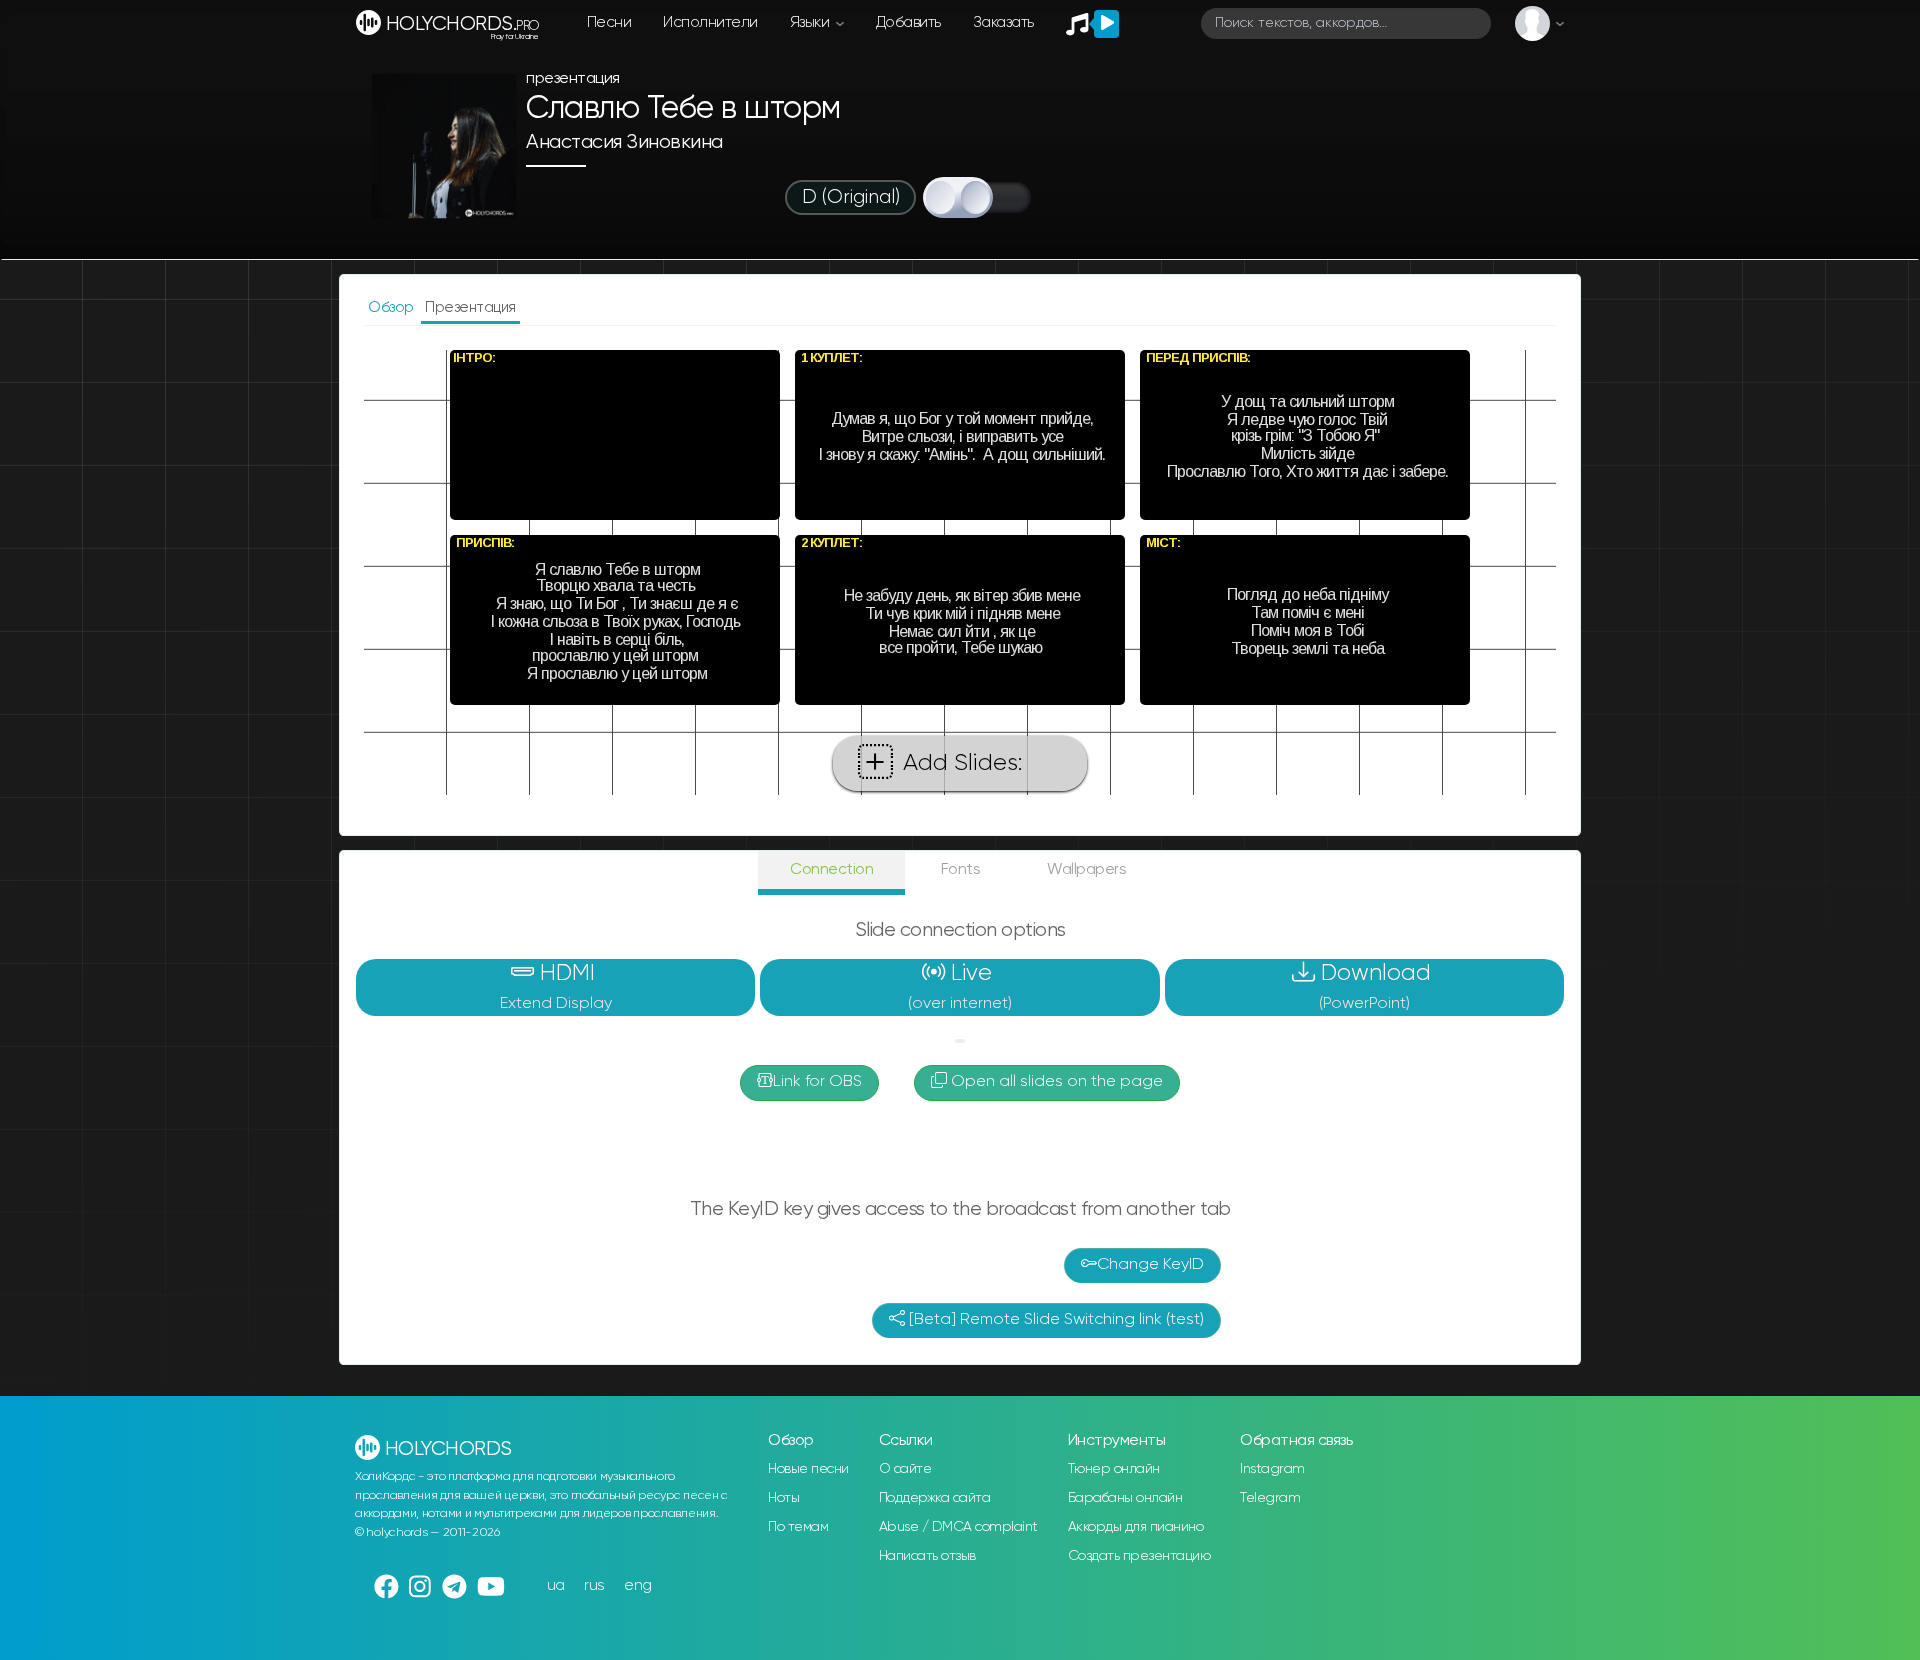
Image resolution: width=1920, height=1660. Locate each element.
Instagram (1272, 1469)
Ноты (783, 1498)
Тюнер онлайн (1114, 1469)
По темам (798, 1527)
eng (638, 1585)
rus (594, 1585)
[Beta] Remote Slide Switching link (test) (1054, 1320)
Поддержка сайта (935, 1498)
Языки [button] (811, 22)
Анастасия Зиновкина (624, 142)
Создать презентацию (1139, 1556)
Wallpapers (1086, 869)
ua (556, 1585)
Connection (831, 869)
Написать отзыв (927, 1556)
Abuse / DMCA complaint (958, 1527)
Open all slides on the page (1055, 1082)
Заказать (1003, 22)
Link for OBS (817, 1082)
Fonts (961, 869)
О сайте (905, 1469)
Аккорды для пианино (1136, 1527)
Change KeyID (1150, 1265)
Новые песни (808, 1469)
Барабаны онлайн (1125, 1498)
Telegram (1270, 1498)
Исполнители (710, 22)
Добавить (908, 22)
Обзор (392, 307)
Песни (609, 22)
